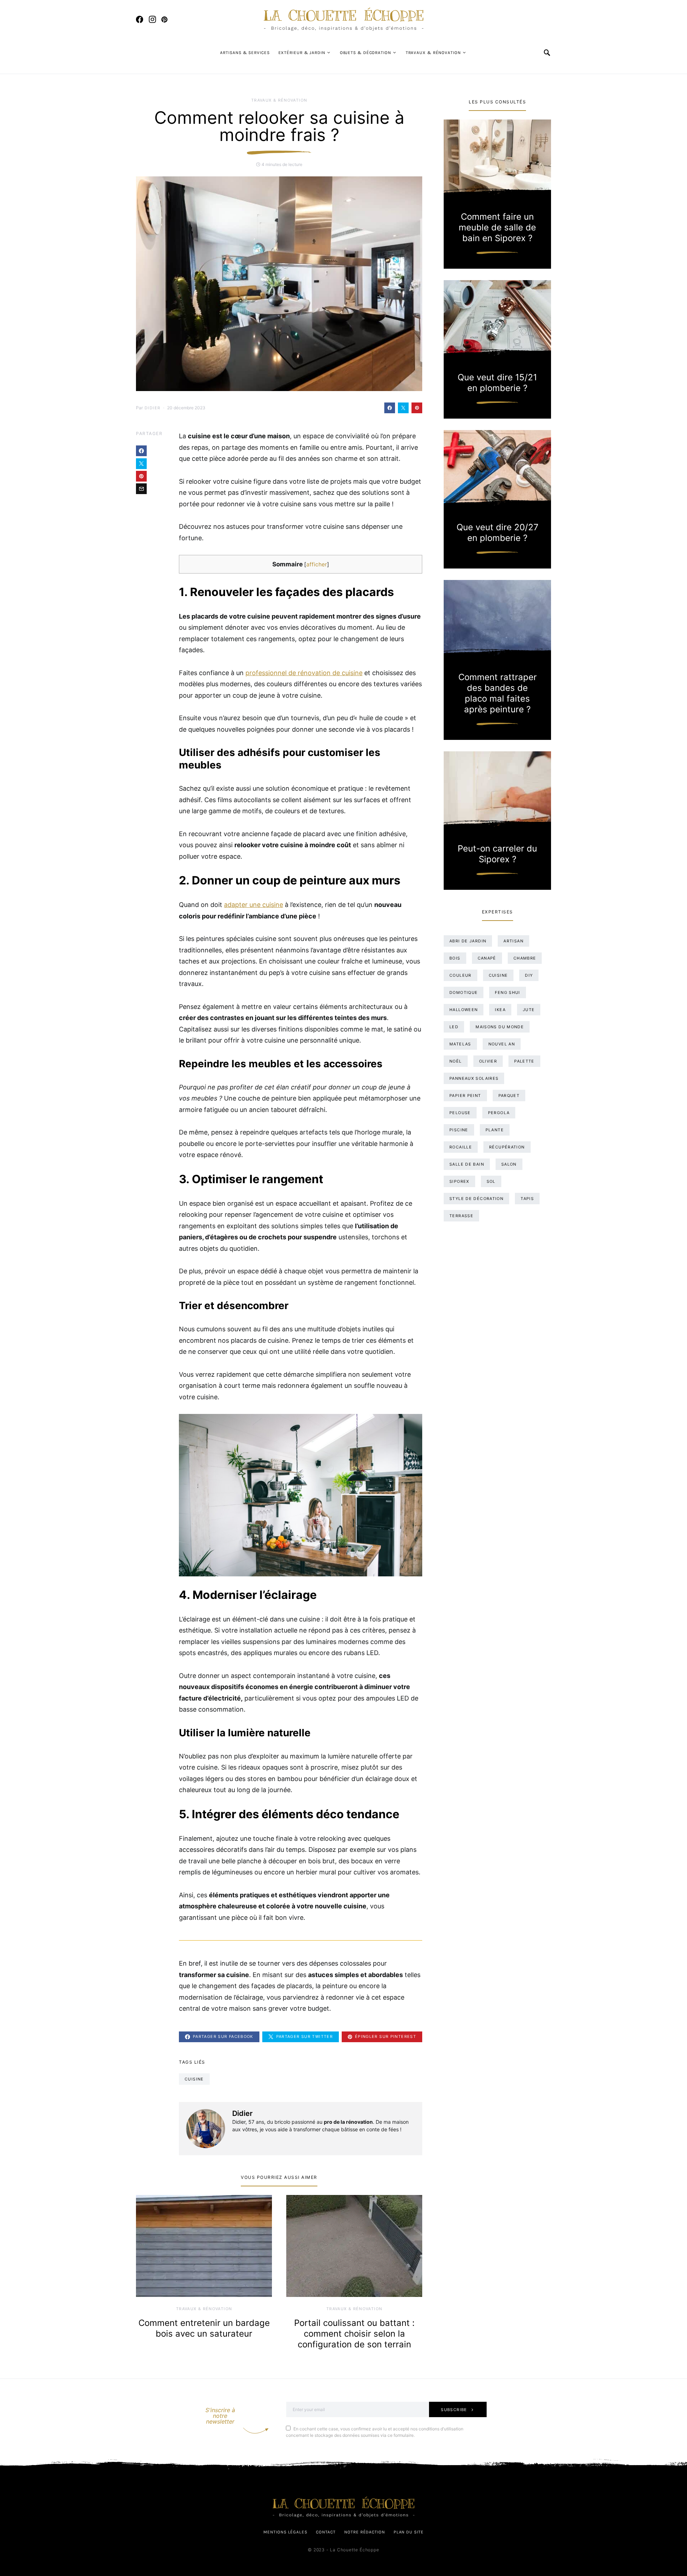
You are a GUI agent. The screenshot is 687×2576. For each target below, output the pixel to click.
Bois (455, 958)
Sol (491, 1181)
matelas (460, 1044)
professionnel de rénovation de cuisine (304, 673)
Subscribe (454, 2410)
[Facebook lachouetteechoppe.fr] (140, 19)
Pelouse (460, 1113)
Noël (456, 1061)
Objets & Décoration (366, 53)
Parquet (509, 1096)
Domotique (464, 992)
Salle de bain (467, 1164)
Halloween (464, 1010)
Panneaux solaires (474, 1078)
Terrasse (461, 1216)
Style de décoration (476, 1199)
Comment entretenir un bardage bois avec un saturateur (204, 2328)
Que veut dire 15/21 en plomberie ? (497, 383)
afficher (317, 564)
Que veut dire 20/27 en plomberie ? (498, 533)
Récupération (507, 1147)
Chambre (525, 958)
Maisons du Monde (500, 1027)
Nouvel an (502, 1044)
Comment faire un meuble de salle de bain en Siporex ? (497, 227)
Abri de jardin (468, 941)
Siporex (459, 1181)
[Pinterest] (164, 19)
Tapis (527, 1199)
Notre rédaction (365, 2532)
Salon (509, 1164)
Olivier (488, 1061)
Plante (495, 1130)
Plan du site (409, 2532)
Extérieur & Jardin (302, 53)
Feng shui (507, 992)
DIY (529, 975)
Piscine (459, 1130)
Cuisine (194, 2079)
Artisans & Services (245, 53)
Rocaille (461, 1147)
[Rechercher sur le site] (547, 53)
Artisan (513, 941)
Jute (529, 1010)
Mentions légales (285, 2532)
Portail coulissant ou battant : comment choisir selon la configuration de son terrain (354, 2334)
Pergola (499, 1113)
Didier (152, 408)
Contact (326, 2532)
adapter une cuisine (254, 905)
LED (454, 1027)
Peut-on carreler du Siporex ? (497, 854)
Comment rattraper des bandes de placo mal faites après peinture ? (498, 693)
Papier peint (465, 1096)
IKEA (500, 1010)
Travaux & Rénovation (433, 53)
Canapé (487, 958)
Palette (524, 1061)
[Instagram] (152, 19)
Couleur (461, 975)
